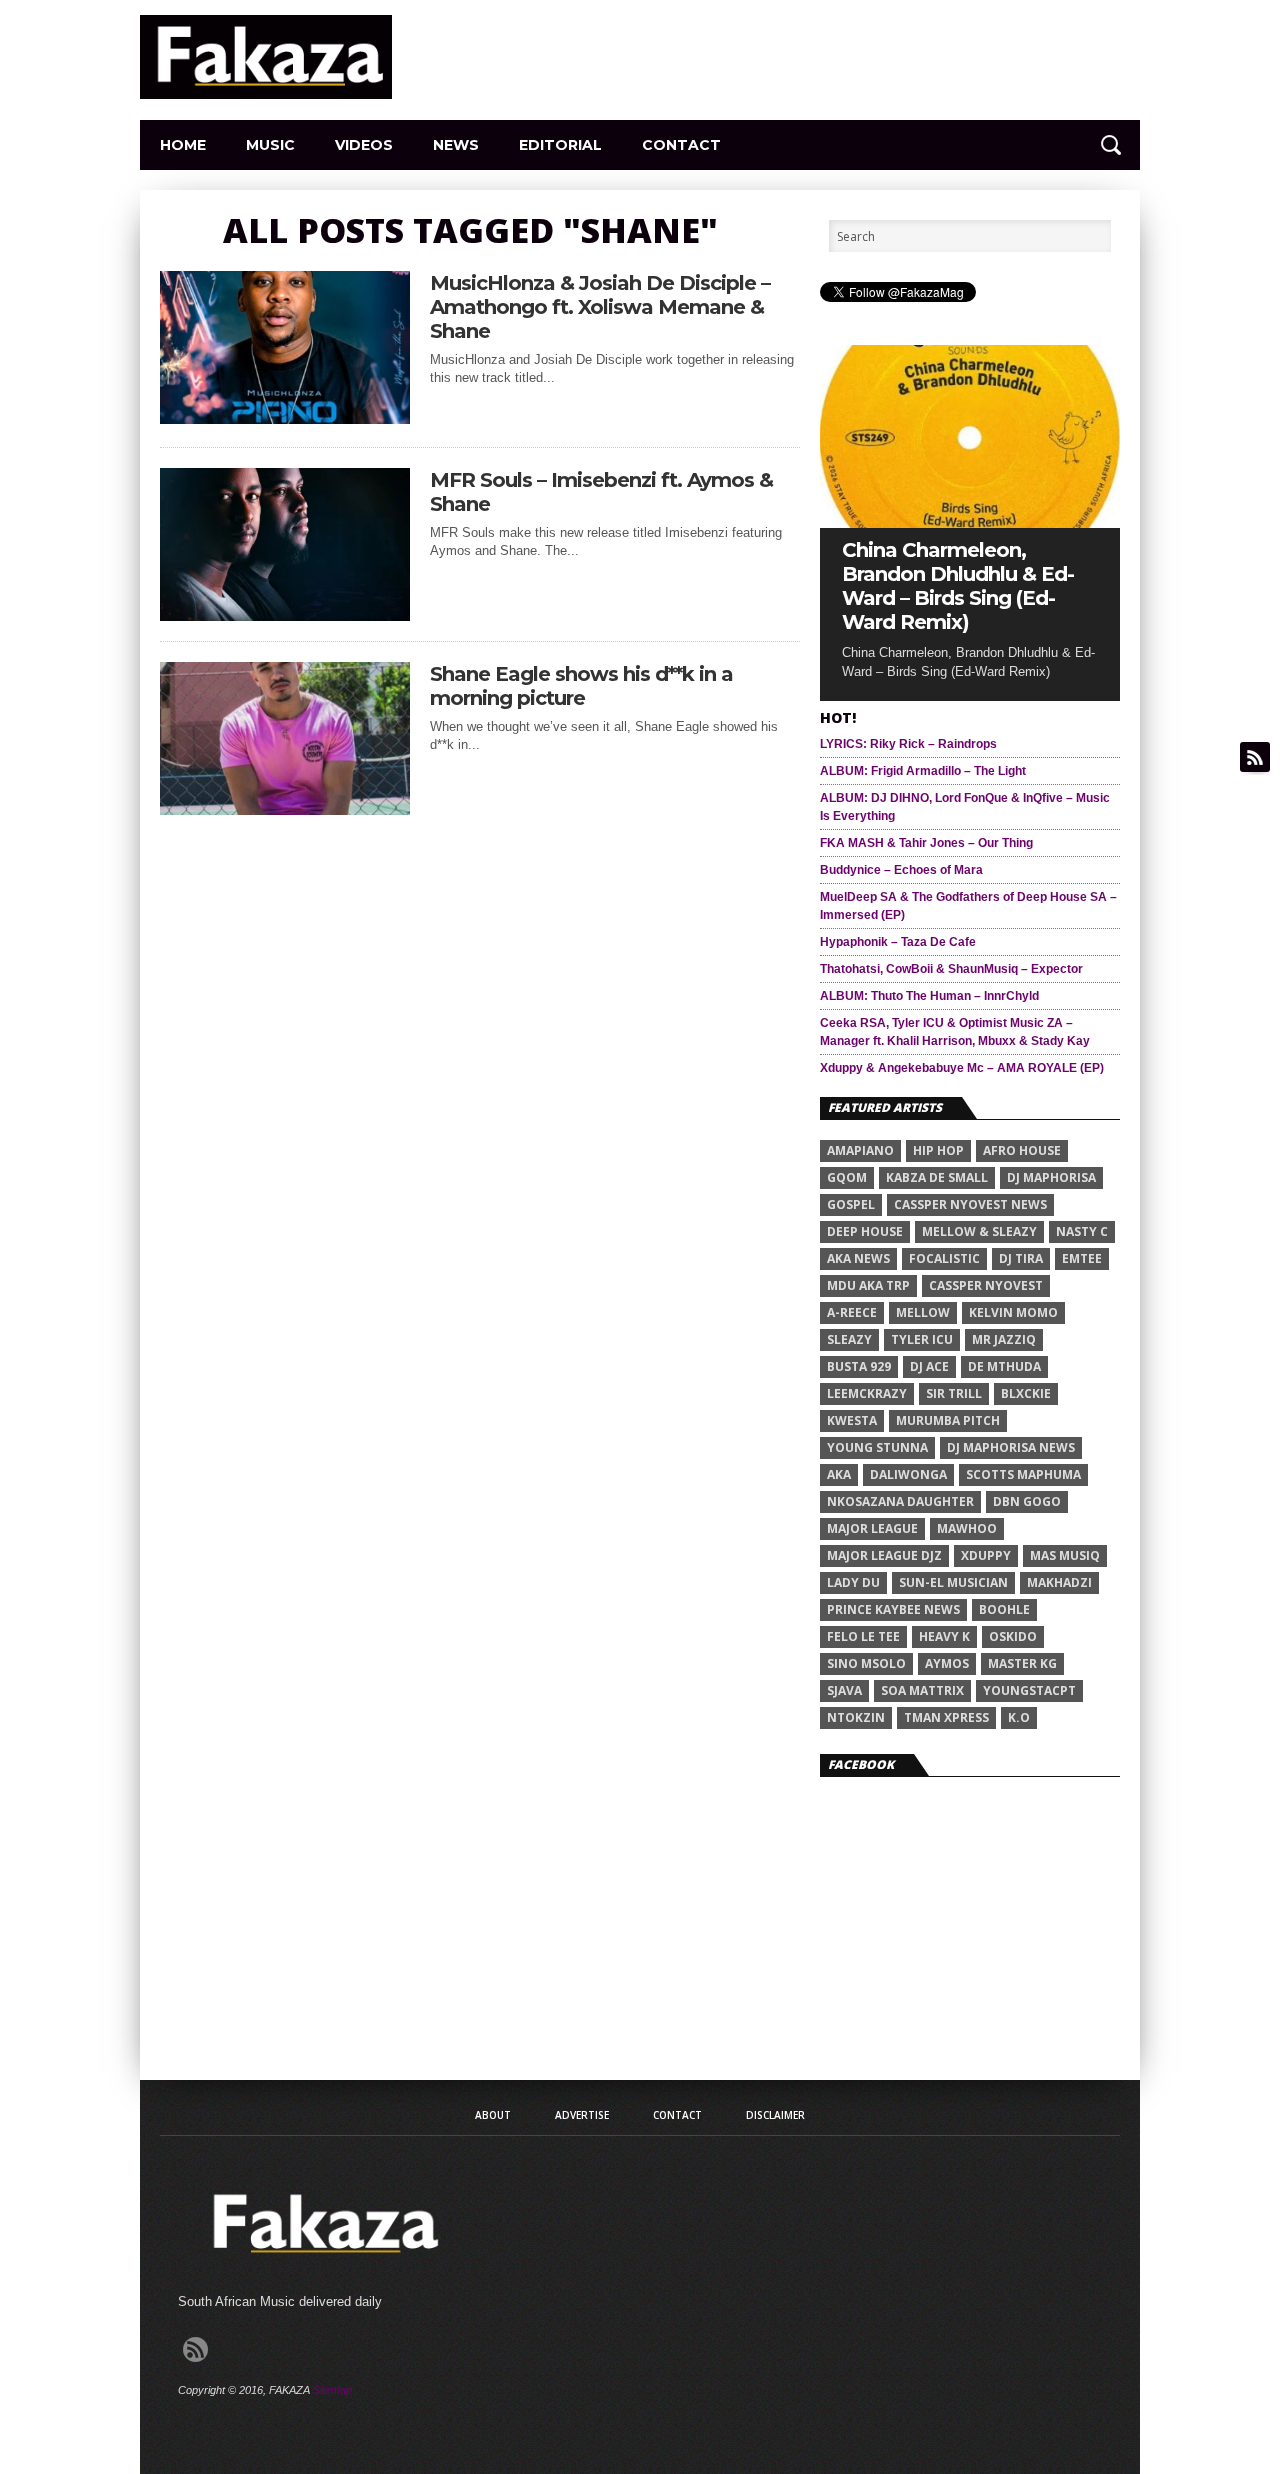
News (456, 145)
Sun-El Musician (953, 1582)
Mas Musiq (1065, 1555)
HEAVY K (944, 1636)
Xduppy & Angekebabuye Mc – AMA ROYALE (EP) (962, 1068)
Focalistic (944, 1258)
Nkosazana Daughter (900, 1501)
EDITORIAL (560, 145)
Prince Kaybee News (893, 1609)
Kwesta (852, 1420)
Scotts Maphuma (1023, 1474)
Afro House (1022, 1150)
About (493, 2115)
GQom (847, 1177)
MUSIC (270, 145)
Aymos (947, 1663)
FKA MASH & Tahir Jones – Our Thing (926, 843)
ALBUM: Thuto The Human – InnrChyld (929, 996)
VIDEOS (364, 145)
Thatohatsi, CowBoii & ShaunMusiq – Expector (951, 969)
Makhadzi (1059, 1582)
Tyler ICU (922, 1339)
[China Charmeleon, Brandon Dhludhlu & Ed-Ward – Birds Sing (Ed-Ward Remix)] (970, 522)
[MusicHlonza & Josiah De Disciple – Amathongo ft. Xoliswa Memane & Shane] (285, 418)
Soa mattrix (922, 1690)
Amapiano (860, 1150)
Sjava (844, 1690)
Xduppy (986, 1555)
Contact (681, 145)
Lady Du (853, 1582)
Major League (872, 1528)
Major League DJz (884, 1555)
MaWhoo (967, 1528)
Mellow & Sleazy (979, 1231)
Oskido (1013, 1636)
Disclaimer (775, 2115)
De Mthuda (1004, 1366)
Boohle (1004, 1609)
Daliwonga (908, 1474)
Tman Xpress (946, 1717)
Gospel (851, 1204)
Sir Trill (954, 1393)
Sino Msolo (866, 1663)
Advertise (582, 2115)
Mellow (923, 1312)
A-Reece (852, 1312)
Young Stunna (877, 1447)
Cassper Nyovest (986, 1285)
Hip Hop (938, 1150)
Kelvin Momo (1013, 1312)
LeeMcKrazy (867, 1393)
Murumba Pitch (948, 1420)
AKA (839, 1474)
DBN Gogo (1027, 1501)
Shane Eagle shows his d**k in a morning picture (581, 686)
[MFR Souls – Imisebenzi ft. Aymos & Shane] (285, 615)
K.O (1019, 1717)
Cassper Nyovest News (970, 1204)
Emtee (1082, 1258)
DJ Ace (929, 1366)
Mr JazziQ (1004, 1339)
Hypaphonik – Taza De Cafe (898, 942)
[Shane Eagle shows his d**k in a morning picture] (285, 809)
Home (183, 145)
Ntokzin (856, 1717)
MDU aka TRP (868, 1285)
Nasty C (1082, 1231)
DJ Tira (1021, 1258)
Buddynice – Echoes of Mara (901, 870)
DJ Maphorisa (1051, 1177)
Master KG (1022, 1663)
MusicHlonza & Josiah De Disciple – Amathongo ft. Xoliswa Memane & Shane (600, 307)
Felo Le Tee (863, 1636)
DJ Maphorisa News (1011, 1447)
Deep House (865, 1231)
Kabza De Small (937, 1177)
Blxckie (1026, 1393)
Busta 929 (859, 1366)
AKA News (858, 1258)
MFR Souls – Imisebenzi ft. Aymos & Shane (601, 492)
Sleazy (849, 1339)
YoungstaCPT (1029, 1690)
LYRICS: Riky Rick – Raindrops (908, 744)
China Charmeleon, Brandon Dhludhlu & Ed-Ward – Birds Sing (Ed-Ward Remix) (958, 586)
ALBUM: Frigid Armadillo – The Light (923, 771)
